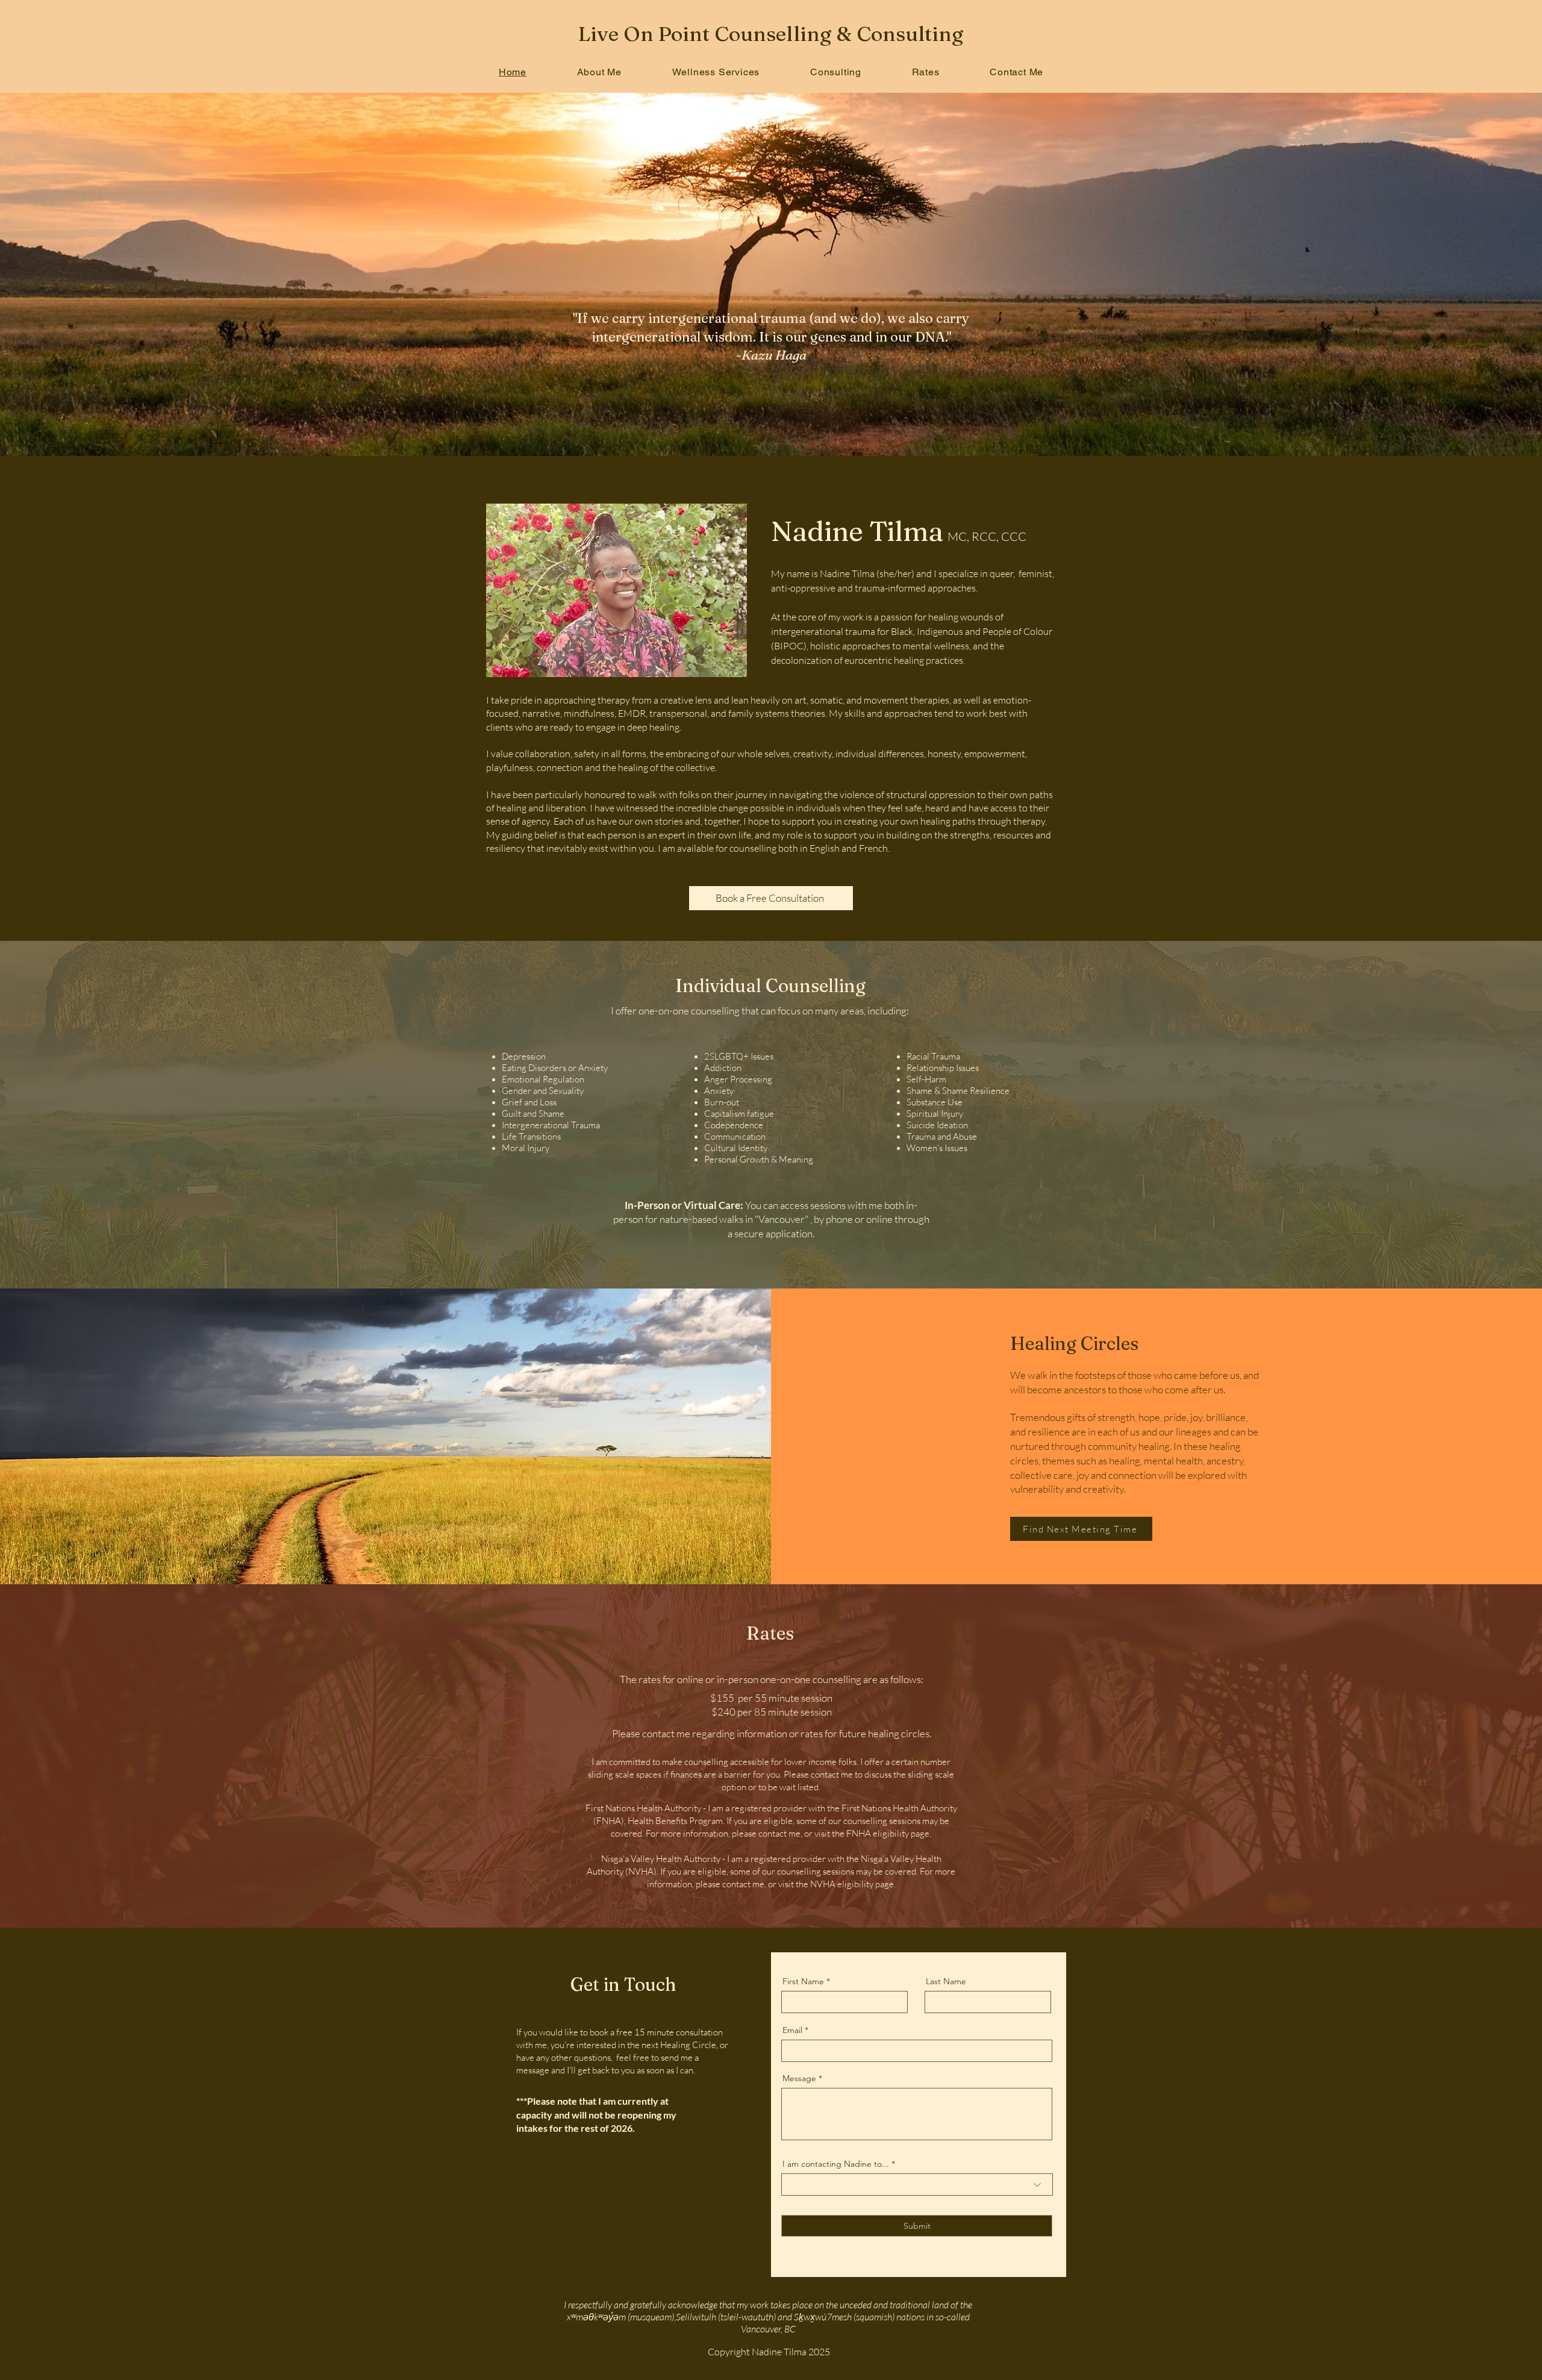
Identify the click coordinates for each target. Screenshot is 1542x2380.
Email (792, 2030)
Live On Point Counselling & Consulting (771, 34)
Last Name (946, 1981)
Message (799, 2078)
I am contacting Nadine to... (836, 2164)
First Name (803, 1981)
